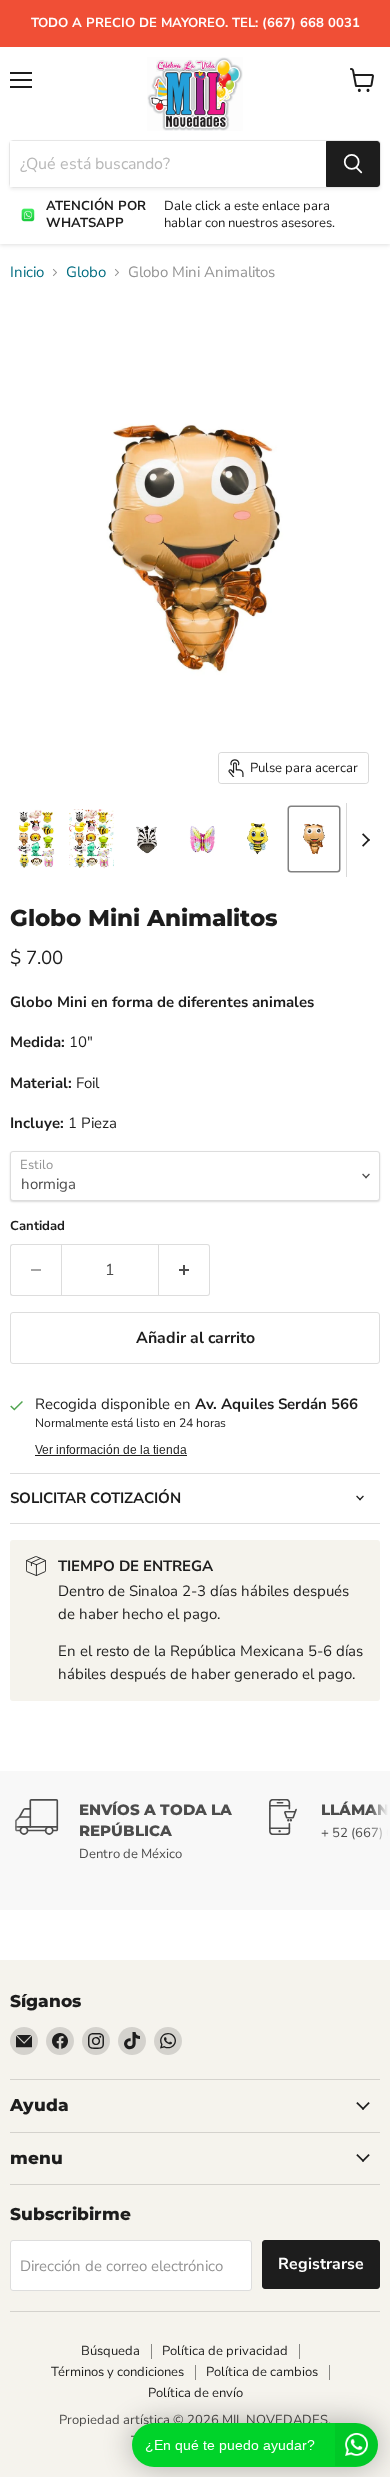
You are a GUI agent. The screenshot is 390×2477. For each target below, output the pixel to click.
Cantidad (37, 1226)
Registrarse (321, 2264)
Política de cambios (262, 2372)
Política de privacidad (225, 2351)
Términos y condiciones (117, 2372)
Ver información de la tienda (111, 1450)
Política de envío (195, 2393)
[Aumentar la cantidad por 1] (184, 1270)
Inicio (27, 272)
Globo (86, 272)
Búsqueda (110, 2351)
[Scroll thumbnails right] (362, 840)
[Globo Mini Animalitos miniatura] (36, 839)
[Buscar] (353, 164)
